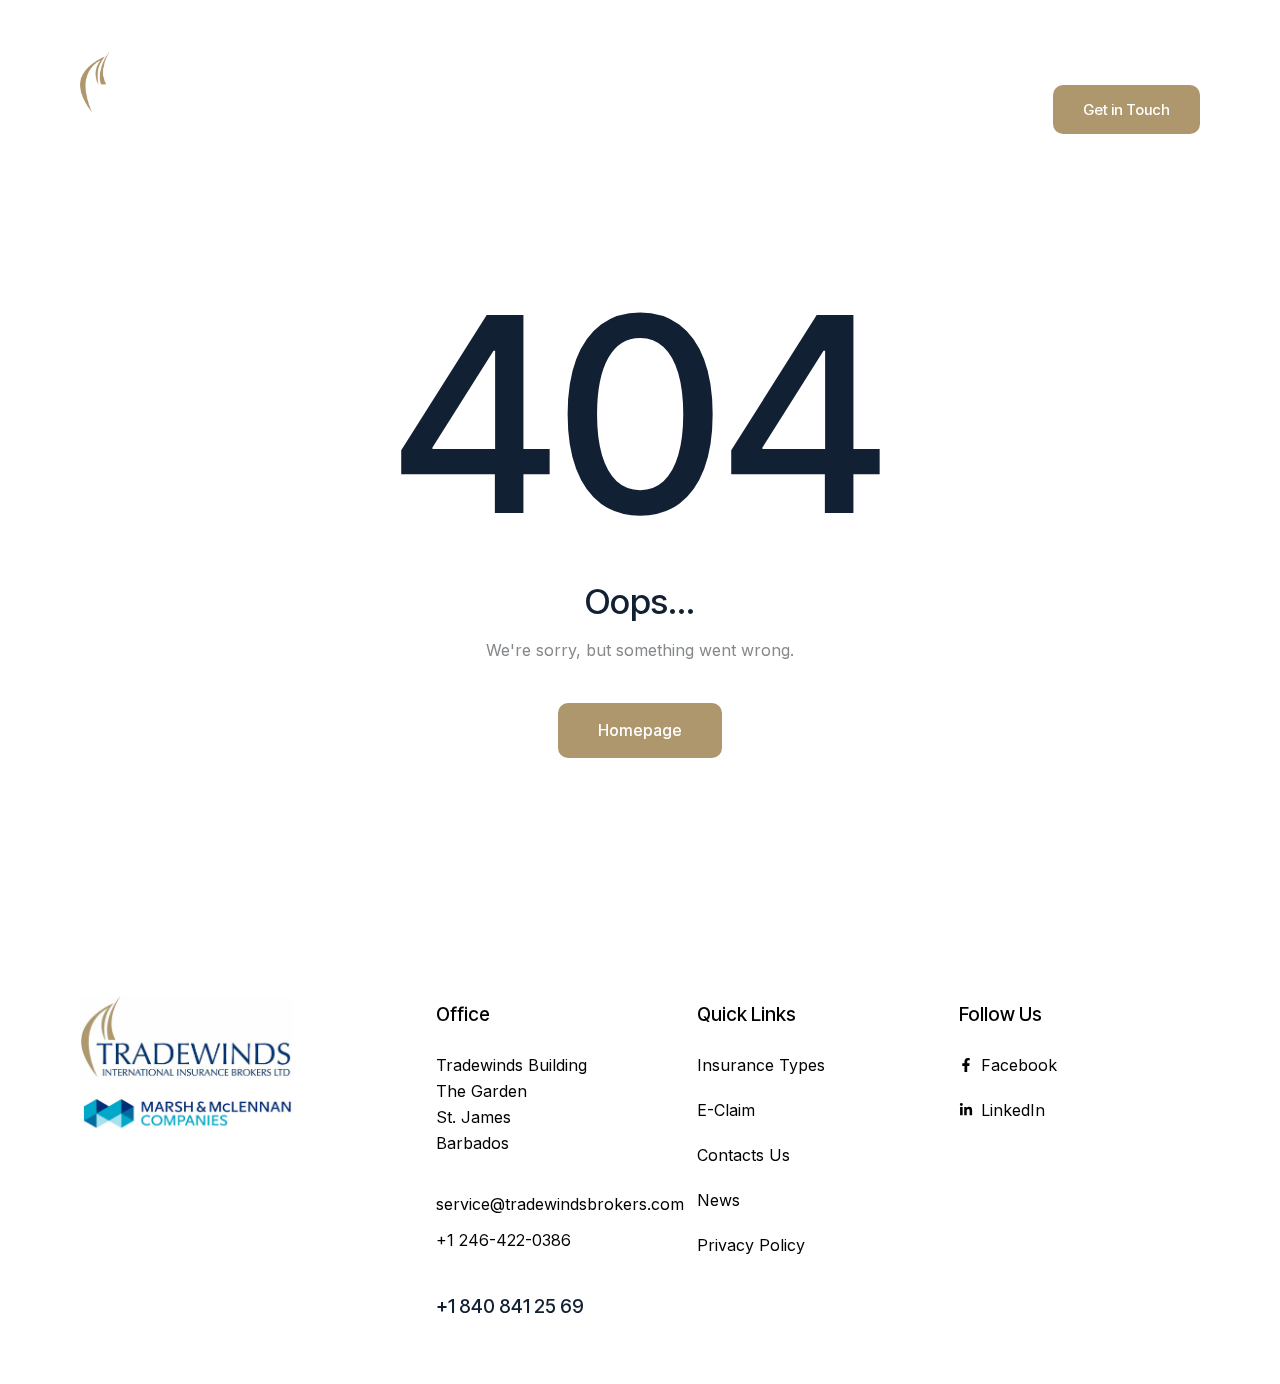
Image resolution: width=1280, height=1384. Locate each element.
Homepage (640, 730)
